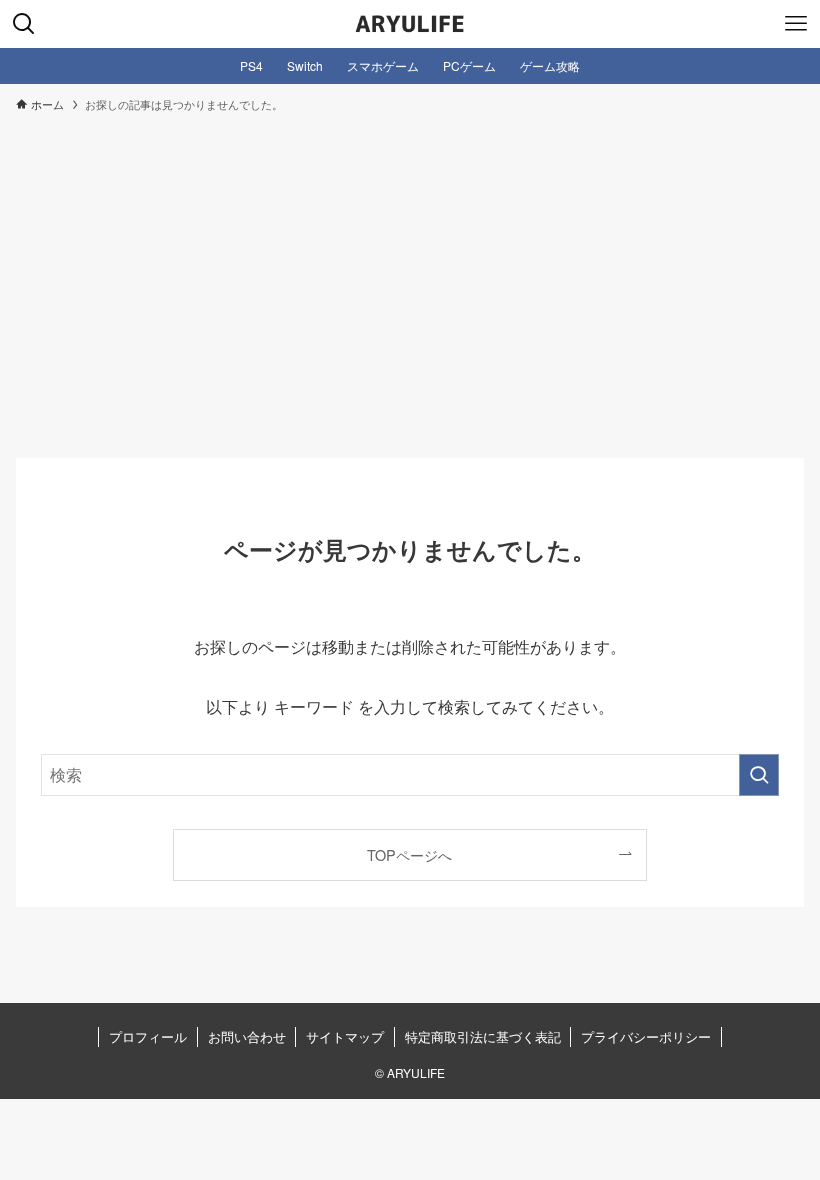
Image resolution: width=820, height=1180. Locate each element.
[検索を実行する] (759, 775)
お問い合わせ (247, 1036)
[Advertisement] (410, 276)
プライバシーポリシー (646, 1036)
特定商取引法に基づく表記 (483, 1036)
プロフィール (148, 1036)
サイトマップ (345, 1036)
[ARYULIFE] (410, 24)
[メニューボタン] (796, 24)
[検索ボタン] (24, 24)
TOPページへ (409, 854)
